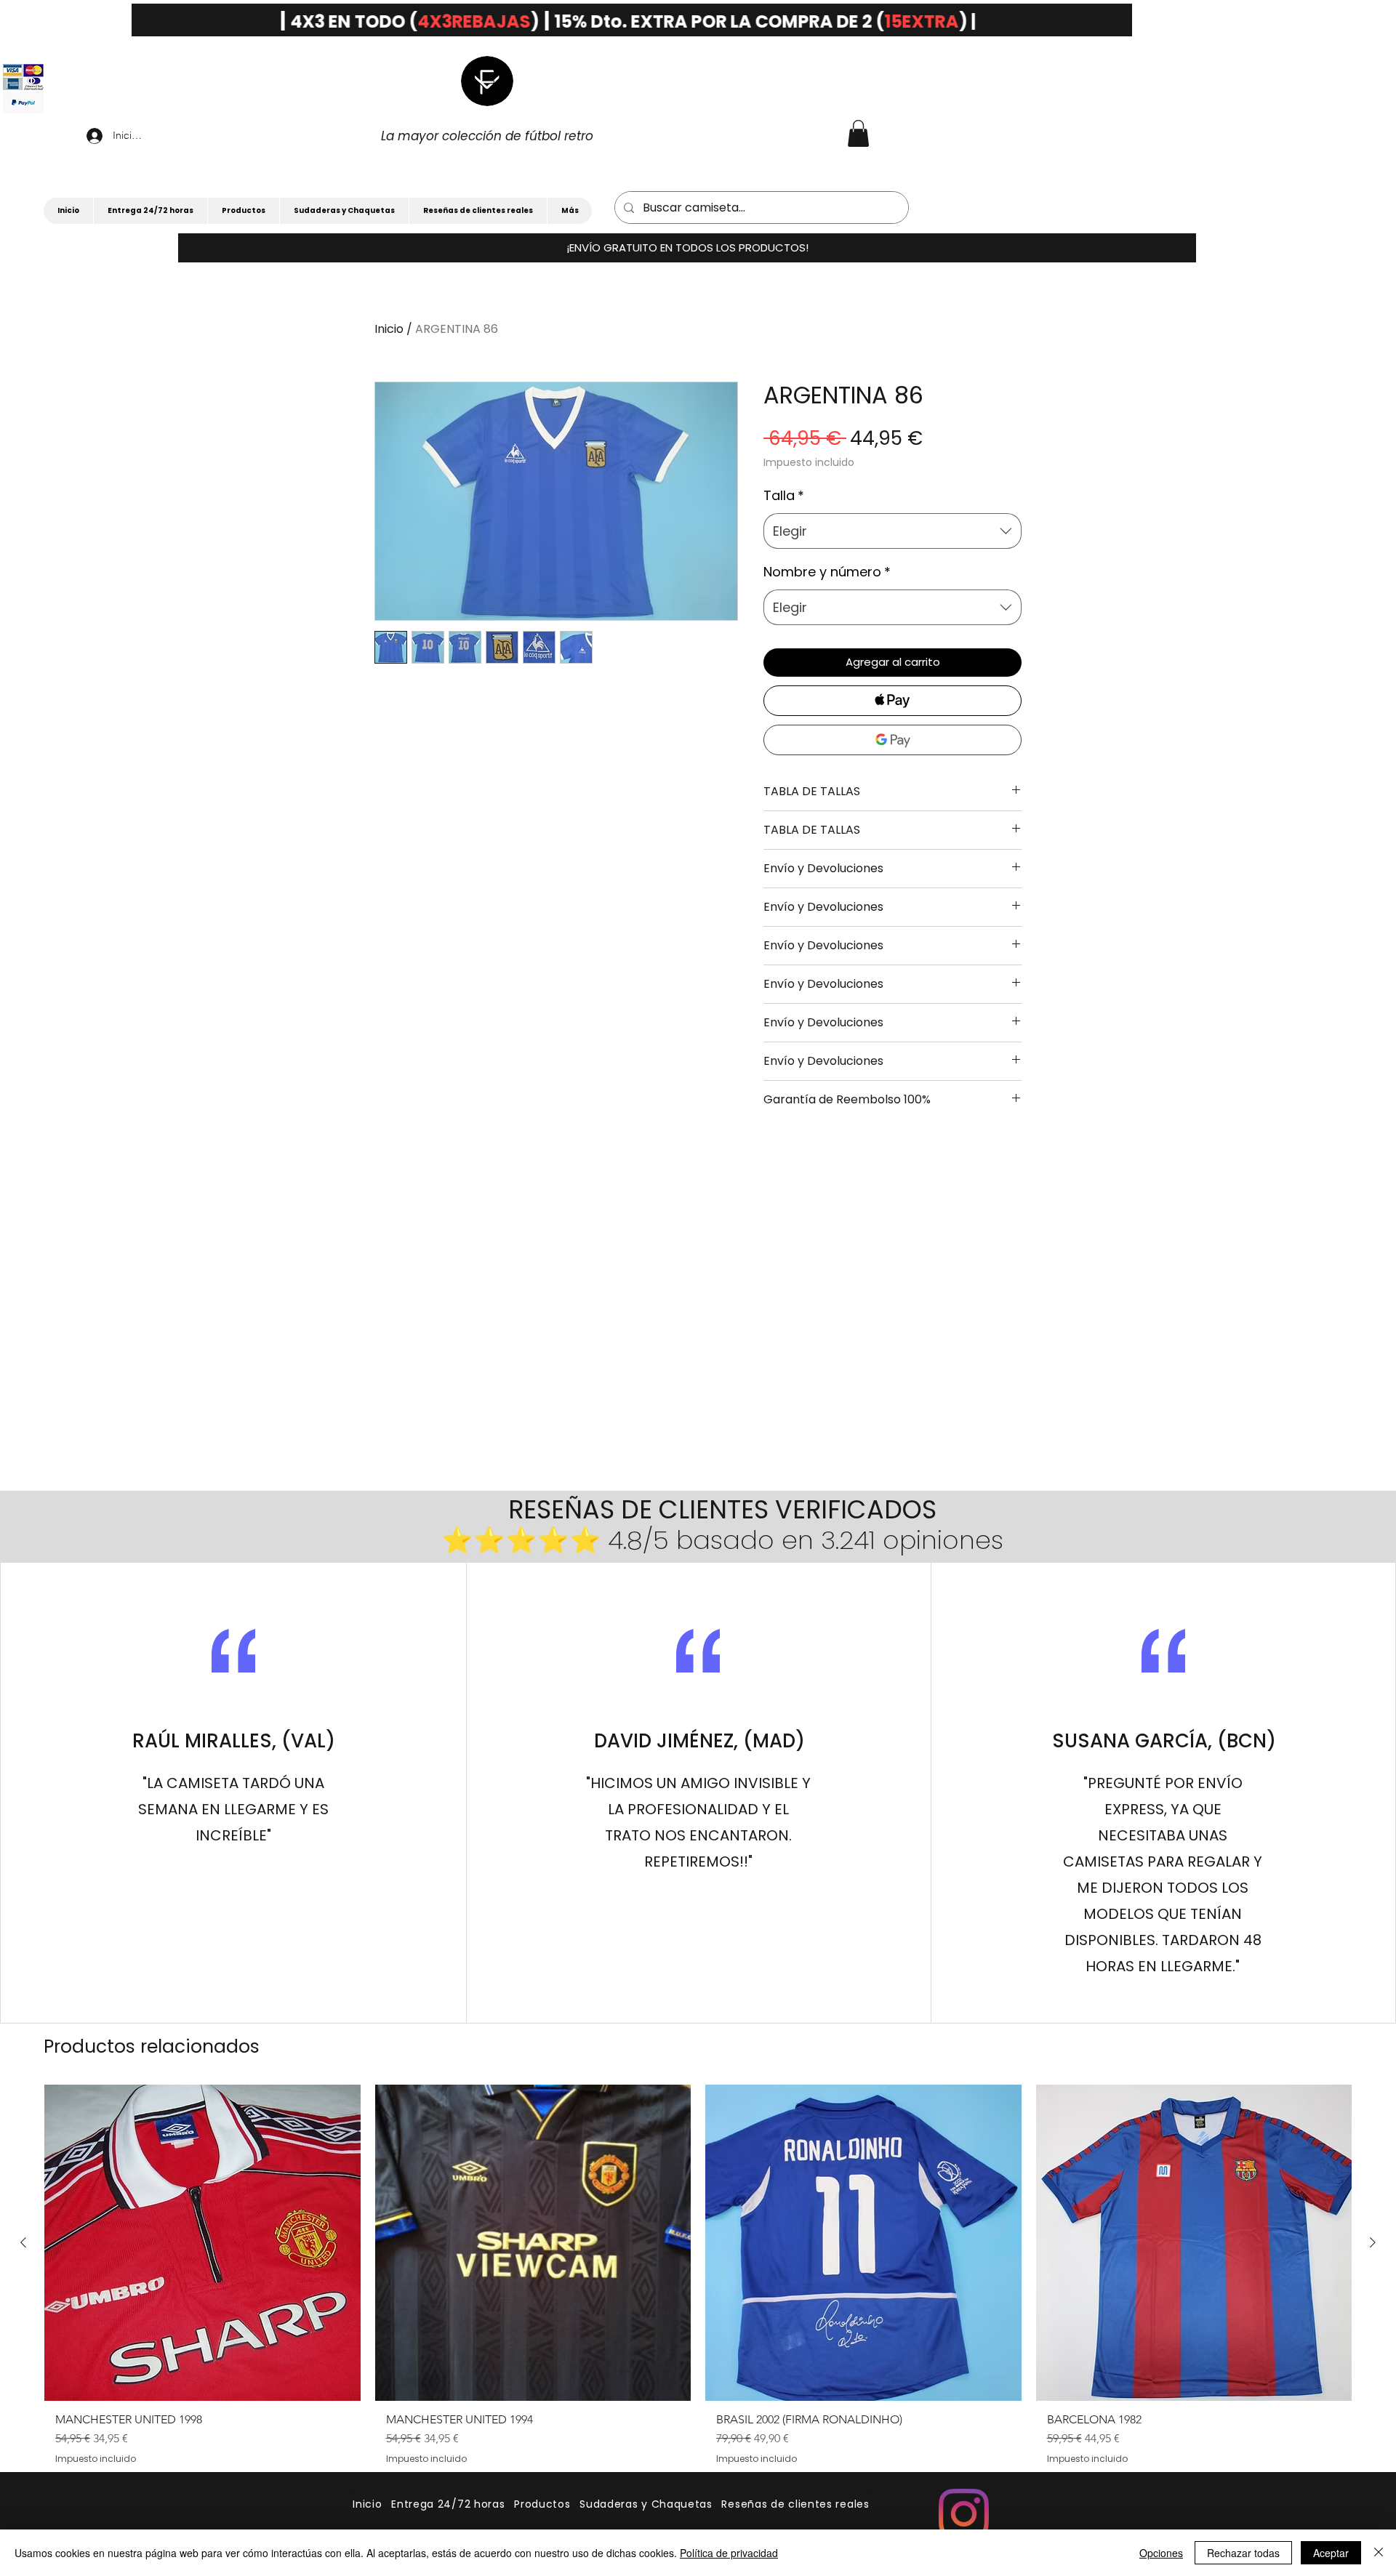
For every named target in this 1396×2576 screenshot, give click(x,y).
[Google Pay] (892, 740)
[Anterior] (23, 2242)
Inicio (389, 329)
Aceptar (1331, 2553)
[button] (687, 248)
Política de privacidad (729, 2553)
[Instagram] (964, 2514)
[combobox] (892, 531)
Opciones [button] (1161, 2553)
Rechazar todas (1243, 2553)
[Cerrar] (1379, 2553)
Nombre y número (827, 572)
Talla (784, 495)
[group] (698, 2280)
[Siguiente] (1373, 2242)
